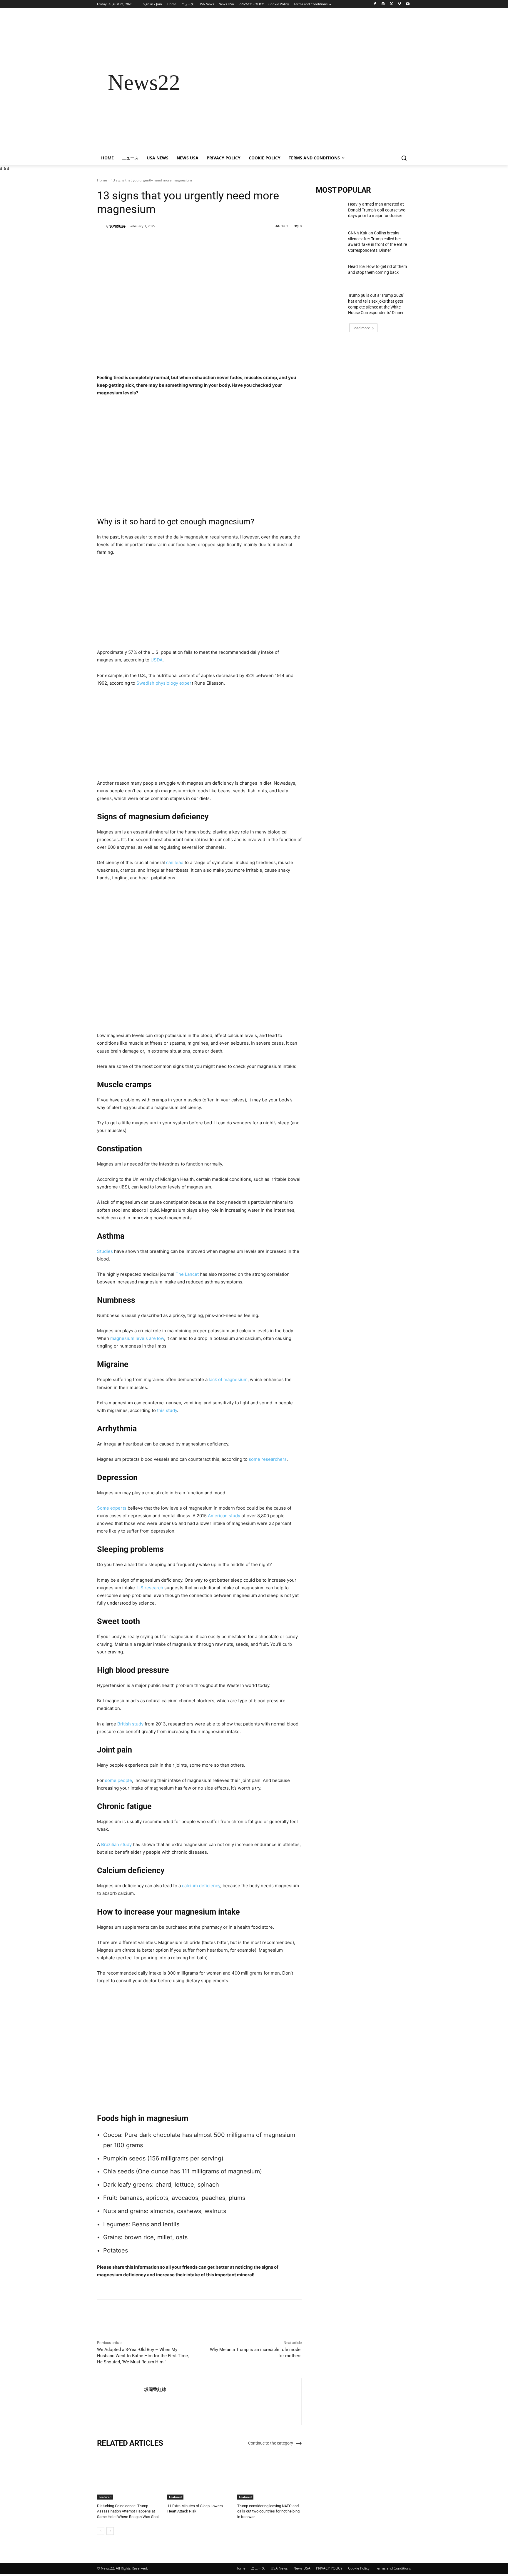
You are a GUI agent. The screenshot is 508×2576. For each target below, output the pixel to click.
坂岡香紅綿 (117, 226)
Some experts (112, 1508)
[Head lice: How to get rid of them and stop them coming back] (330, 274)
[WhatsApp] (179, 241)
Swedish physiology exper (164, 683)
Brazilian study (116, 1844)
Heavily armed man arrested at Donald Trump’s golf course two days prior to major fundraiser (377, 210)
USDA (157, 660)
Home (102, 180)
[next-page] (110, 2531)
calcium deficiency (201, 1886)
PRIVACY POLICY (329, 2568)
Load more (361, 328)
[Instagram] (383, 4)
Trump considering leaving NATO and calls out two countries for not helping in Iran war (268, 2511)
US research (150, 1588)
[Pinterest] (166, 241)
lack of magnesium (228, 1379)
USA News (279, 2568)
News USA (302, 2568)
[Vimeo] (399, 4)
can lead (175, 862)
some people (118, 1780)
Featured (105, 2497)
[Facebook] (375, 4)
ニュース (258, 2568)
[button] (404, 158)
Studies (105, 1251)
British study (130, 1724)
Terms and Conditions (393, 2568)
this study (167, 1410)
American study (224, 1516)
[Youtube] (408, 4)
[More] (193, 241)
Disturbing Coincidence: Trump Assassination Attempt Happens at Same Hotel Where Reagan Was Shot (128, 2511)
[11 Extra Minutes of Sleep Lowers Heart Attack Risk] (199, 2477)
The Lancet (187, 1274)
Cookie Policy (359, 2568)
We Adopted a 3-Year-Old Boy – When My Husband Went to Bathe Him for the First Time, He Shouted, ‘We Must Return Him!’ (143, 2356)
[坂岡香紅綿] (101, 226)
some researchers (268, 1459)
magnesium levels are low (137, 1338)
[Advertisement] (301, 82)
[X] (391, 4)
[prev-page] (101, 2531)
